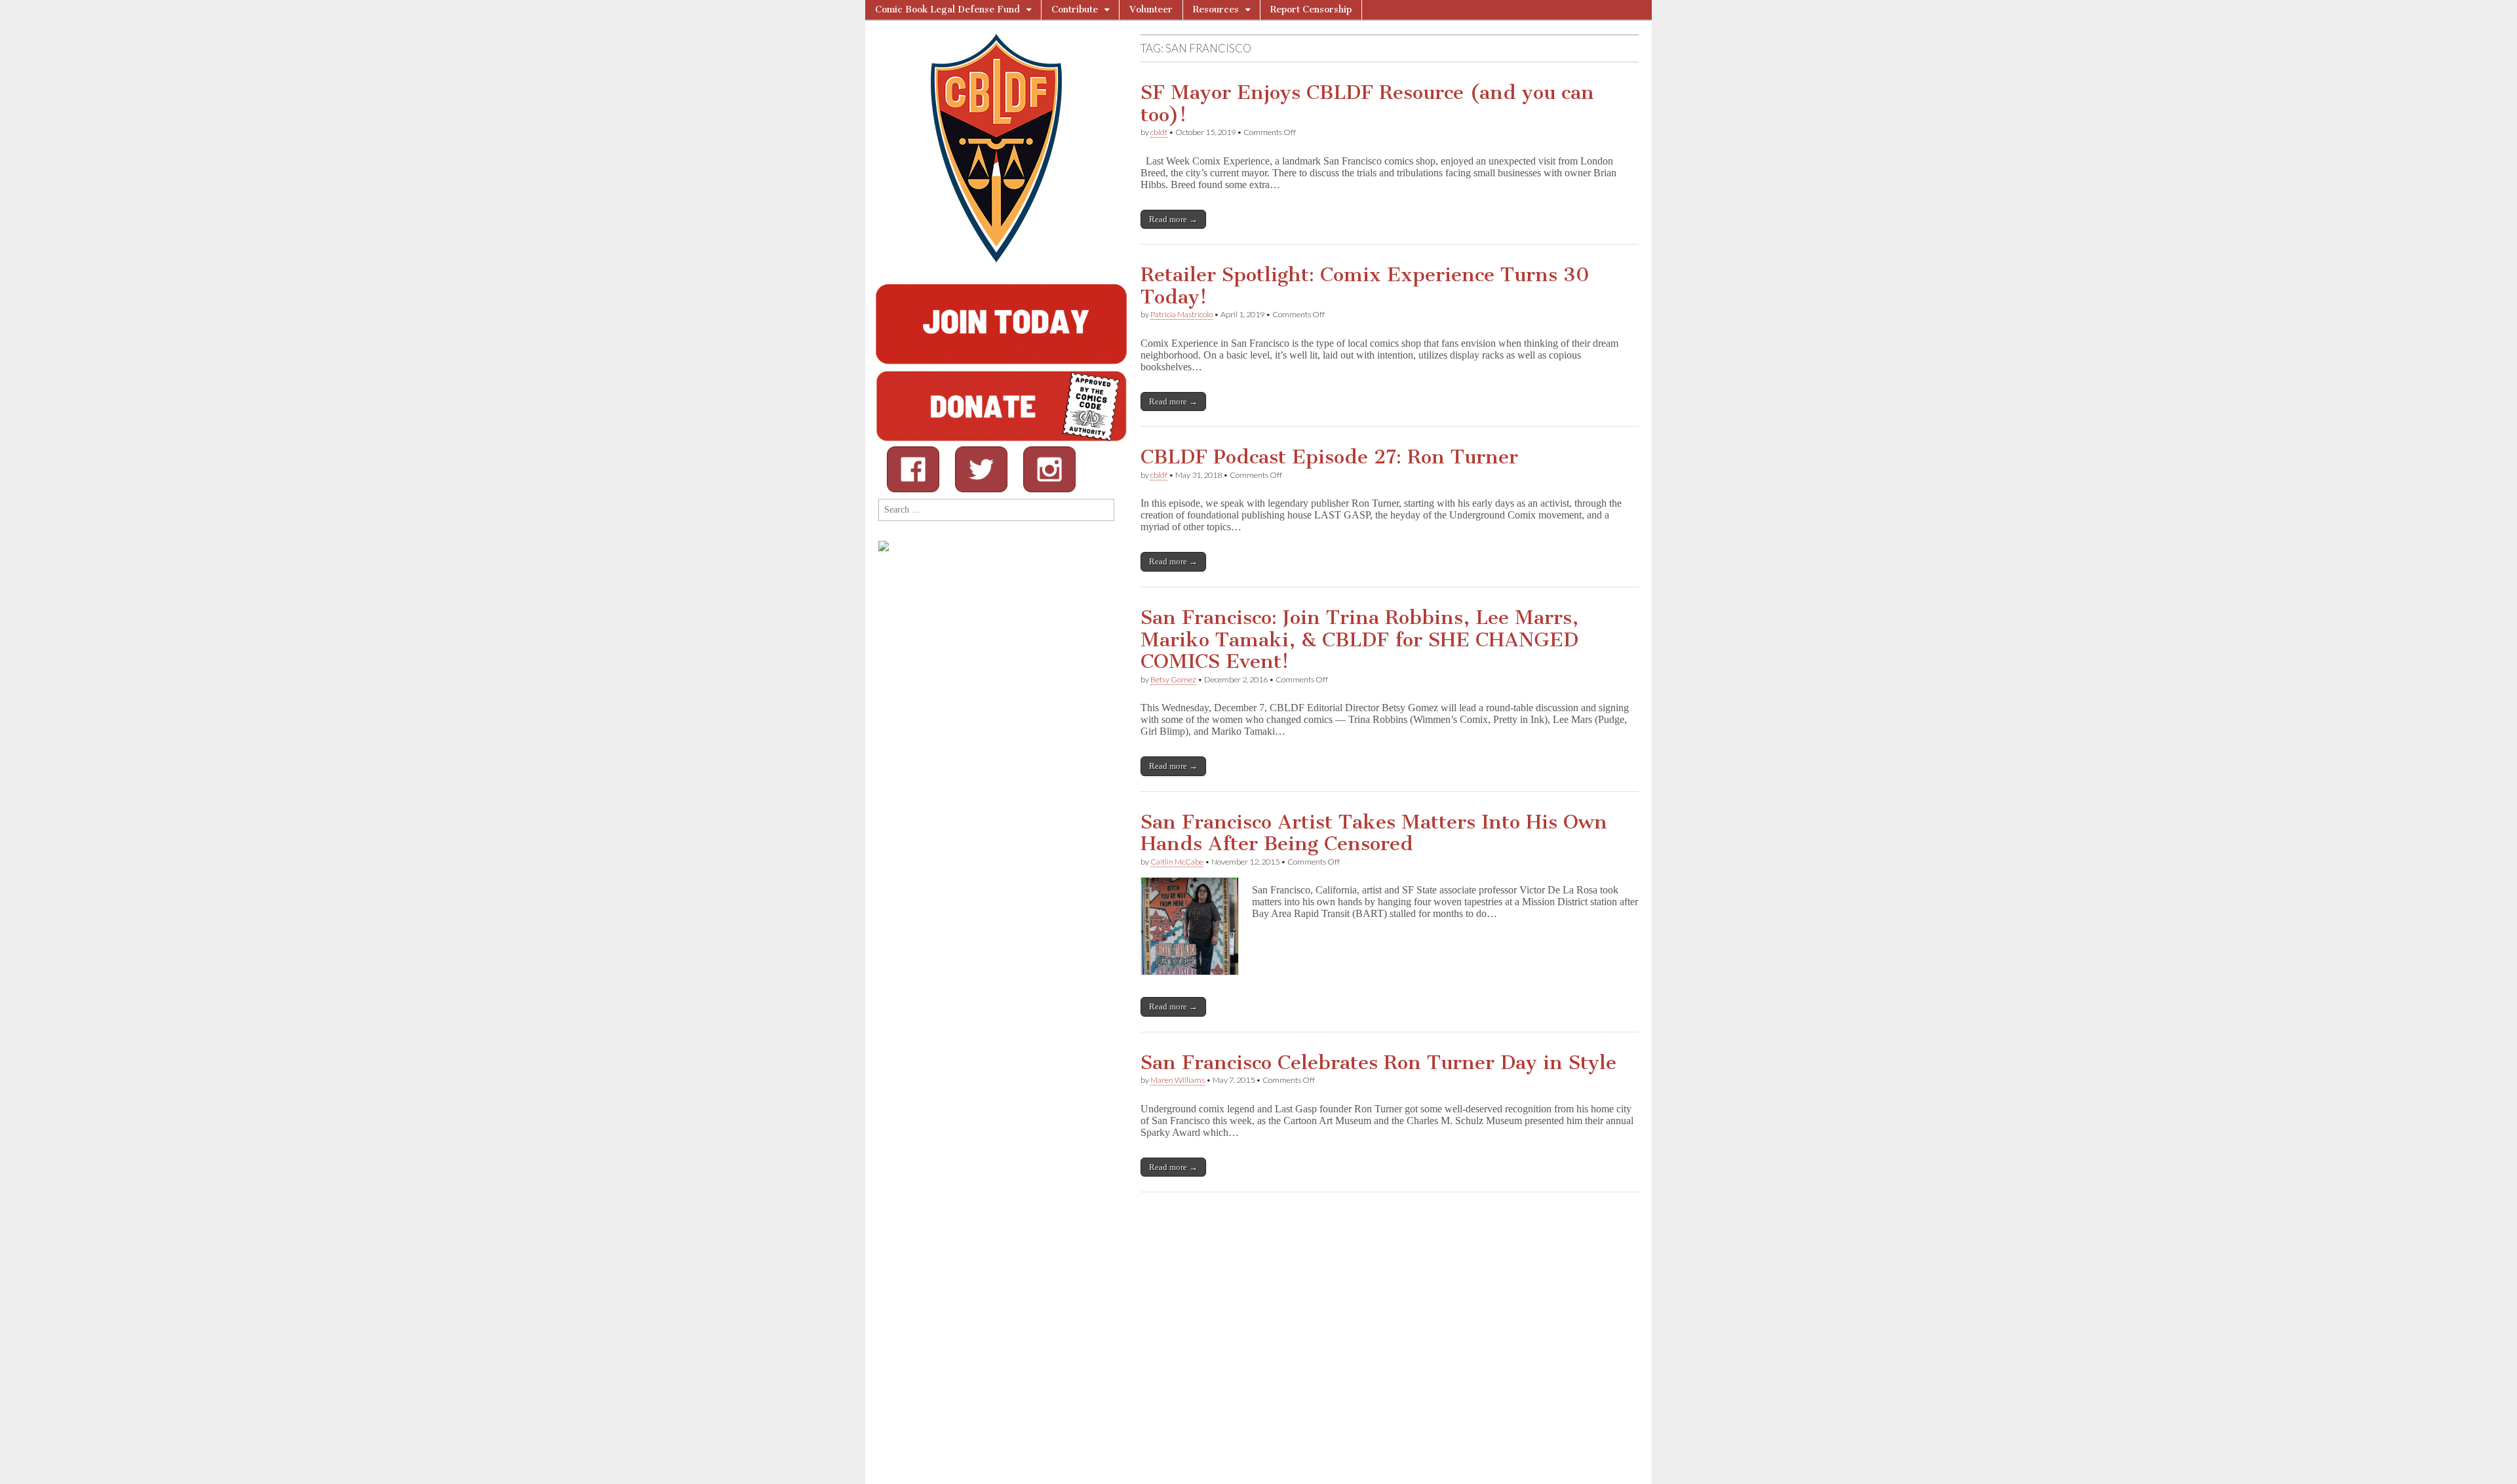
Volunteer (1151, 10)
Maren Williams (1178, 1080)
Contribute (1075, 10)
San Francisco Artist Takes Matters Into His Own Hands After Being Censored (1374, 833)
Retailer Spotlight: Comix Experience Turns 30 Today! (1365, 286)
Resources (1216, 10)
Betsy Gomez (1173, 679)
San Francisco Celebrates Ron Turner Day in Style (1378, 1063)
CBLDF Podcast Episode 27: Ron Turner (1329, 457)
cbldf (1159, 132)
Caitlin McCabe (1177, 862)
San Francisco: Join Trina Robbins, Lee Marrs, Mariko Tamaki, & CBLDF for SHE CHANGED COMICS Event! (1359, 639)
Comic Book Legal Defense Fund (947, 10)
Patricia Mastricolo (1181, 314)
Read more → (1173, 219)
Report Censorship (1311, 10)
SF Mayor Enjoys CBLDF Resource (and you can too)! (1367, 104)
